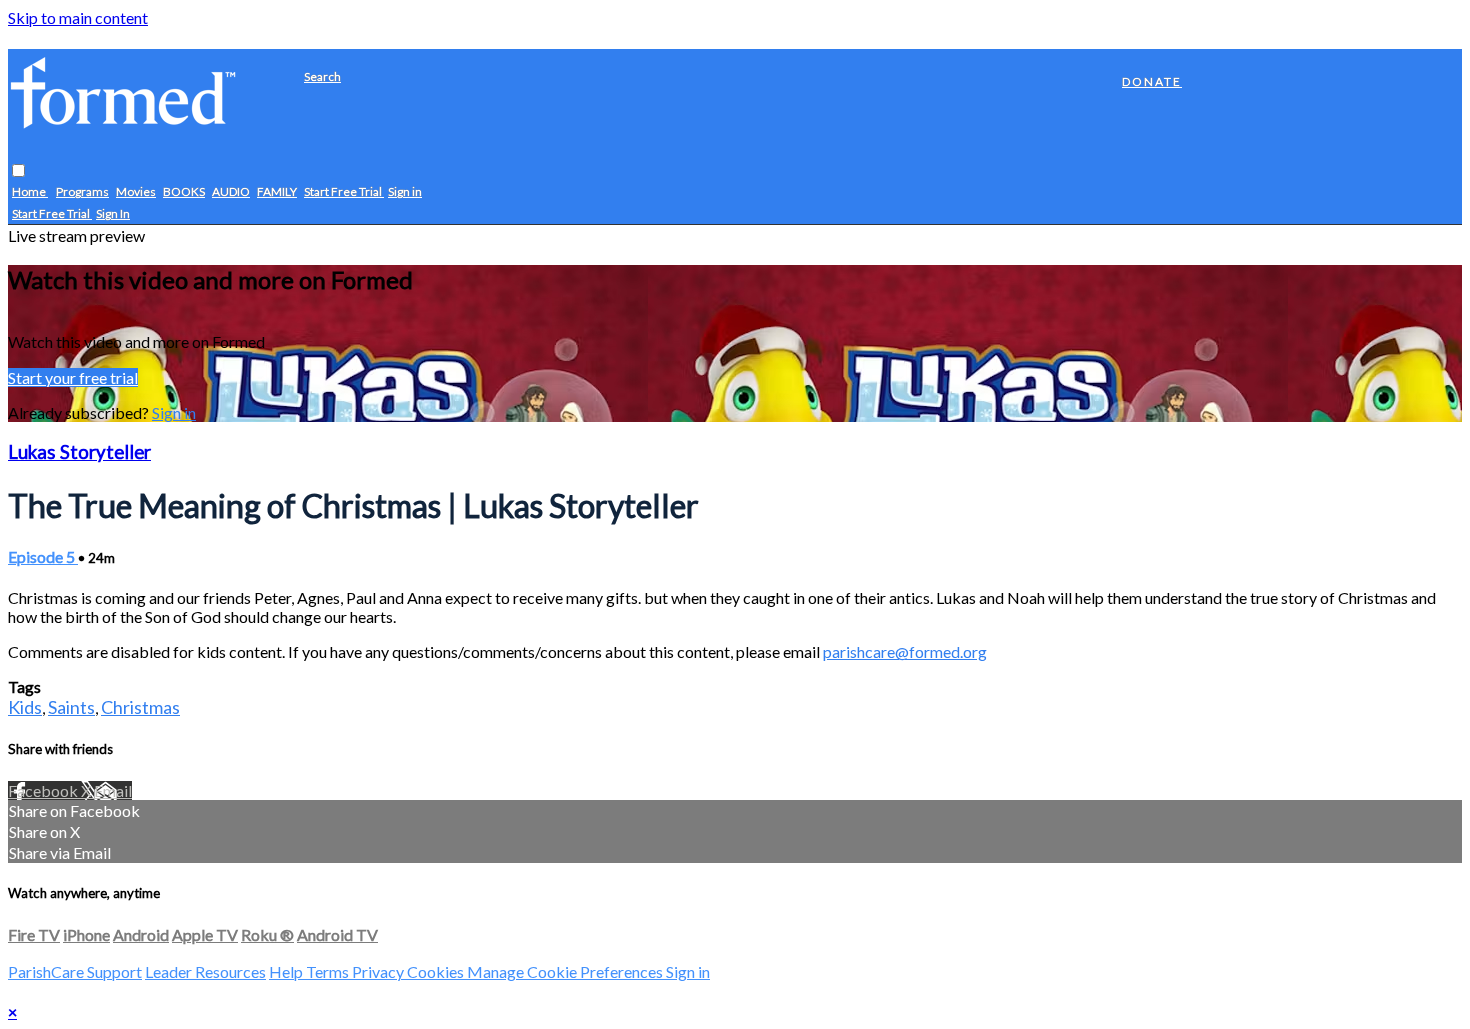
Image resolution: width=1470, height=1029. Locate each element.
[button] (18, 171)
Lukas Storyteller (79, 452)
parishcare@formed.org (905, 651)
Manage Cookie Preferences (566, 971)
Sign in (405, 192)
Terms (329, 971)
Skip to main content (78, 17)
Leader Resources (205, 971)
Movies (136, 192)
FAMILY (277, 192)
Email (113, 790)
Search (322, 76)
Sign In (113, 214)
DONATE (1152, 81)
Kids (25, 707)
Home (30, 192)
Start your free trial (73, 377)
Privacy (379, 971)
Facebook (44, 790)
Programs (82, 192)
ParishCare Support (75, 971)
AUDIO (231, 192)
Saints (71, 707)
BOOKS (184, 192)
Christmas (140, 707)
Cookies (437, 971)
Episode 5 (43, 556)
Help (287, 971)
